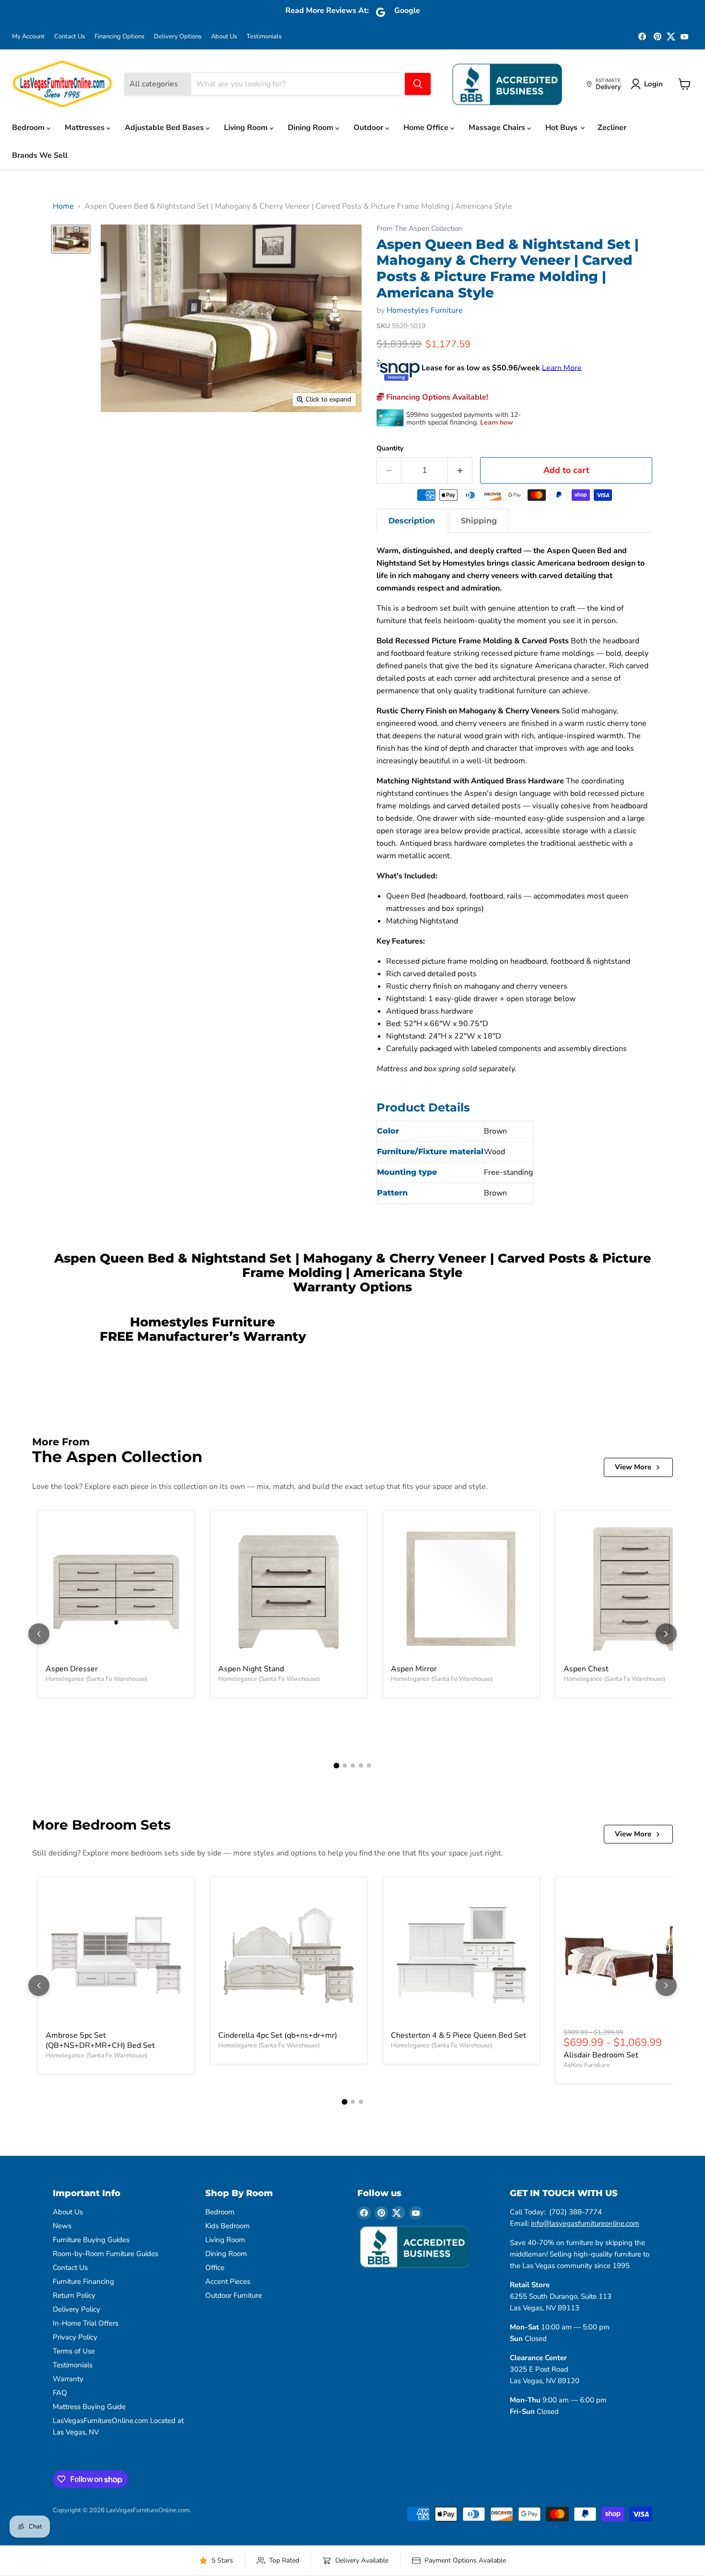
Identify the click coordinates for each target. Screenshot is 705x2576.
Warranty (68, 2379)
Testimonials (264, 37)
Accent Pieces (228, 2281)
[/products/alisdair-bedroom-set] (634, 1955)
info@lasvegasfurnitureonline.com (585, 2223)
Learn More (562, 367)
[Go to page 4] (361, 1766)
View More (633, 1467)
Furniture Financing (83, 2281)
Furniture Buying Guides (91, 2240)
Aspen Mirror (414, 1669)
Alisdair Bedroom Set (601, 2055)
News (62, 2226)
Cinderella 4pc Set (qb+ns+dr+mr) (278, 2035)
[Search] (418, 84)
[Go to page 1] (336, 1765)
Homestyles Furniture (425, 310)
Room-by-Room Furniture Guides (106, 2254)
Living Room (247, 128)
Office (215, 2268)
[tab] (412, 521)
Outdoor (369, 128)
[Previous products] (39, 1634)
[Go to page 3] (353, 1766)
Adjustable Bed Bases (165, 128)
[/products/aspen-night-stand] (289, 1589)
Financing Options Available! (436, 397)
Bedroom (29, 128)
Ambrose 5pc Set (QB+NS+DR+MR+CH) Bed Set (100, 2040)
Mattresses (86, 128)
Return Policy (74, 2295)
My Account (28, 37)
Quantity (390, 449)
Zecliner (612, 128)
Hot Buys (562, 128)
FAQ (60, 2393)
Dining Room (311, 128)
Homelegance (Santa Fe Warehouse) (96, 1679)
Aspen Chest (586, 1669)
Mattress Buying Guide (89, 2407)
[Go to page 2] (345, 1766)
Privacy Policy (75, 2337)
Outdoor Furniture (234, 2295)
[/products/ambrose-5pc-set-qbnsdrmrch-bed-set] (116, 1955)
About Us (224, 37)
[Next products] (666, 1634)
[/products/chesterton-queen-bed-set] (461, 1955)
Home (63, 206)
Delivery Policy (76, 2309)
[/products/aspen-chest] (634, 1589)
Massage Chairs (498, 128)
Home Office (427, 128)
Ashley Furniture (587, 2065)
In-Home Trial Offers (86, 2323)
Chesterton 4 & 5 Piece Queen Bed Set (458, 2035)
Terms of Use (74, 2351)
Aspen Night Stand (251, 1669)
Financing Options (119, 37)
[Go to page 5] (369, 1766)
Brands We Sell (40, 155)
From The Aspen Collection (419, 229)
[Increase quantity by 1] (460, 470)
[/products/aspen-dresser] (116, 1589)
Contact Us (70, 37)
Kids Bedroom (228, 2226)
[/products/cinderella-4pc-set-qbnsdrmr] (289, 1955)
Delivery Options (178, 37)
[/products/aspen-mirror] (461, 1589)
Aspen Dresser (72, 1669)
